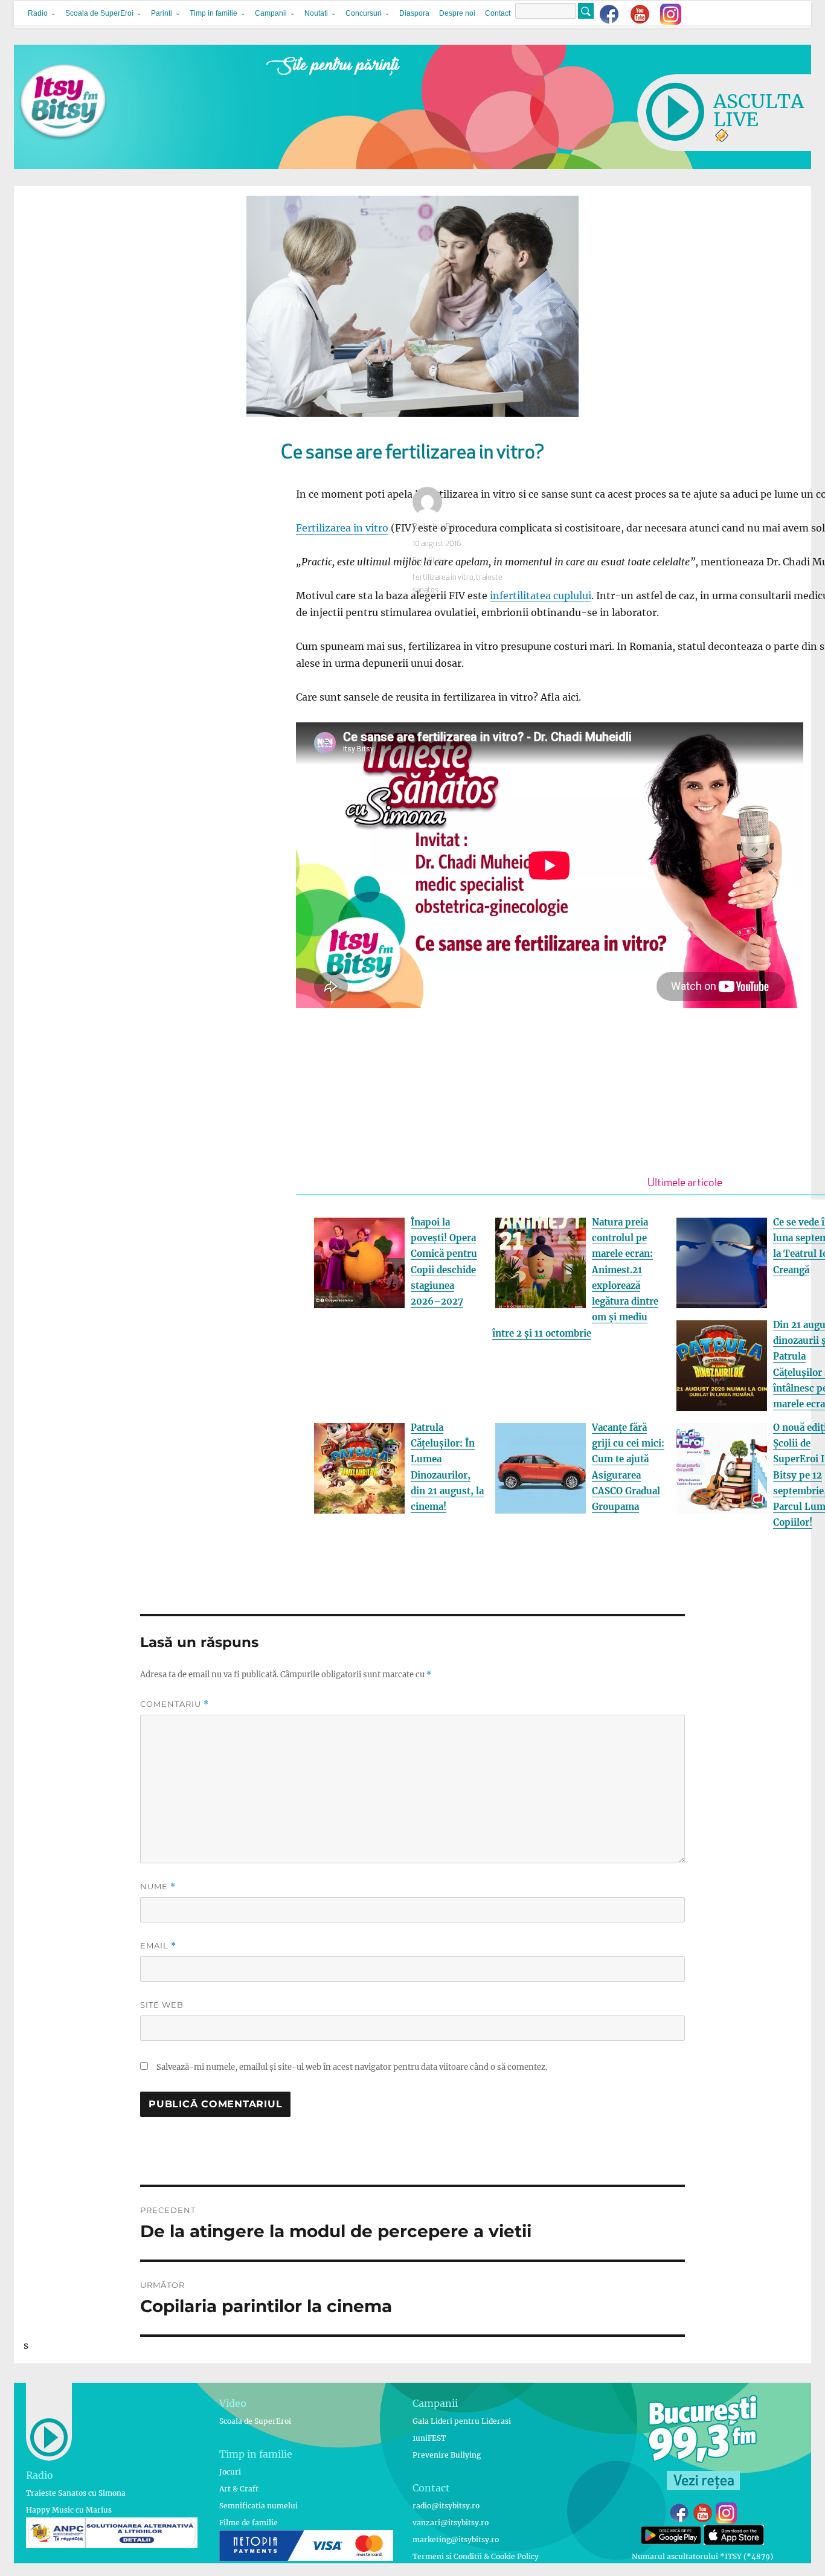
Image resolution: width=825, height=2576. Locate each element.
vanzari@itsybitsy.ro (451, 2523)
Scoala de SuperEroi (99, 13)
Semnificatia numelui (258, 2506)
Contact (498, 13)
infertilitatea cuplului (541, 596)
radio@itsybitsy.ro (446, 2506)
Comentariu (175, 1704)
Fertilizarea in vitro (342, 528)
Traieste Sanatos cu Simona (76, 2493)
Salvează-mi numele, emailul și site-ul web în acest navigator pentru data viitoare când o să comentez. (352, 2067)
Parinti (162, 13)
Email (158, 1946)
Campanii (271, 13)
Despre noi (457, 13)
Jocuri (230, 2472)
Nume (158, 1887)
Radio (38, 13)
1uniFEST (429, 2438)
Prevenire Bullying (447, 2455)
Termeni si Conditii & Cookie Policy (476, 2556)
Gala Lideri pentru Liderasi (462, 2421)
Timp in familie (213, 13)
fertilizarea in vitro (443, 578)
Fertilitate (429, 561)
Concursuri (364, 13)
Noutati (316, 13)
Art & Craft (239, 2489)
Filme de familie (249, 2523)
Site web (162, 2005)
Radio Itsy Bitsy (438, 527)
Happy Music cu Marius (69, 2510)
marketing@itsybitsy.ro (456, 2539)
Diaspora (414, 13)
